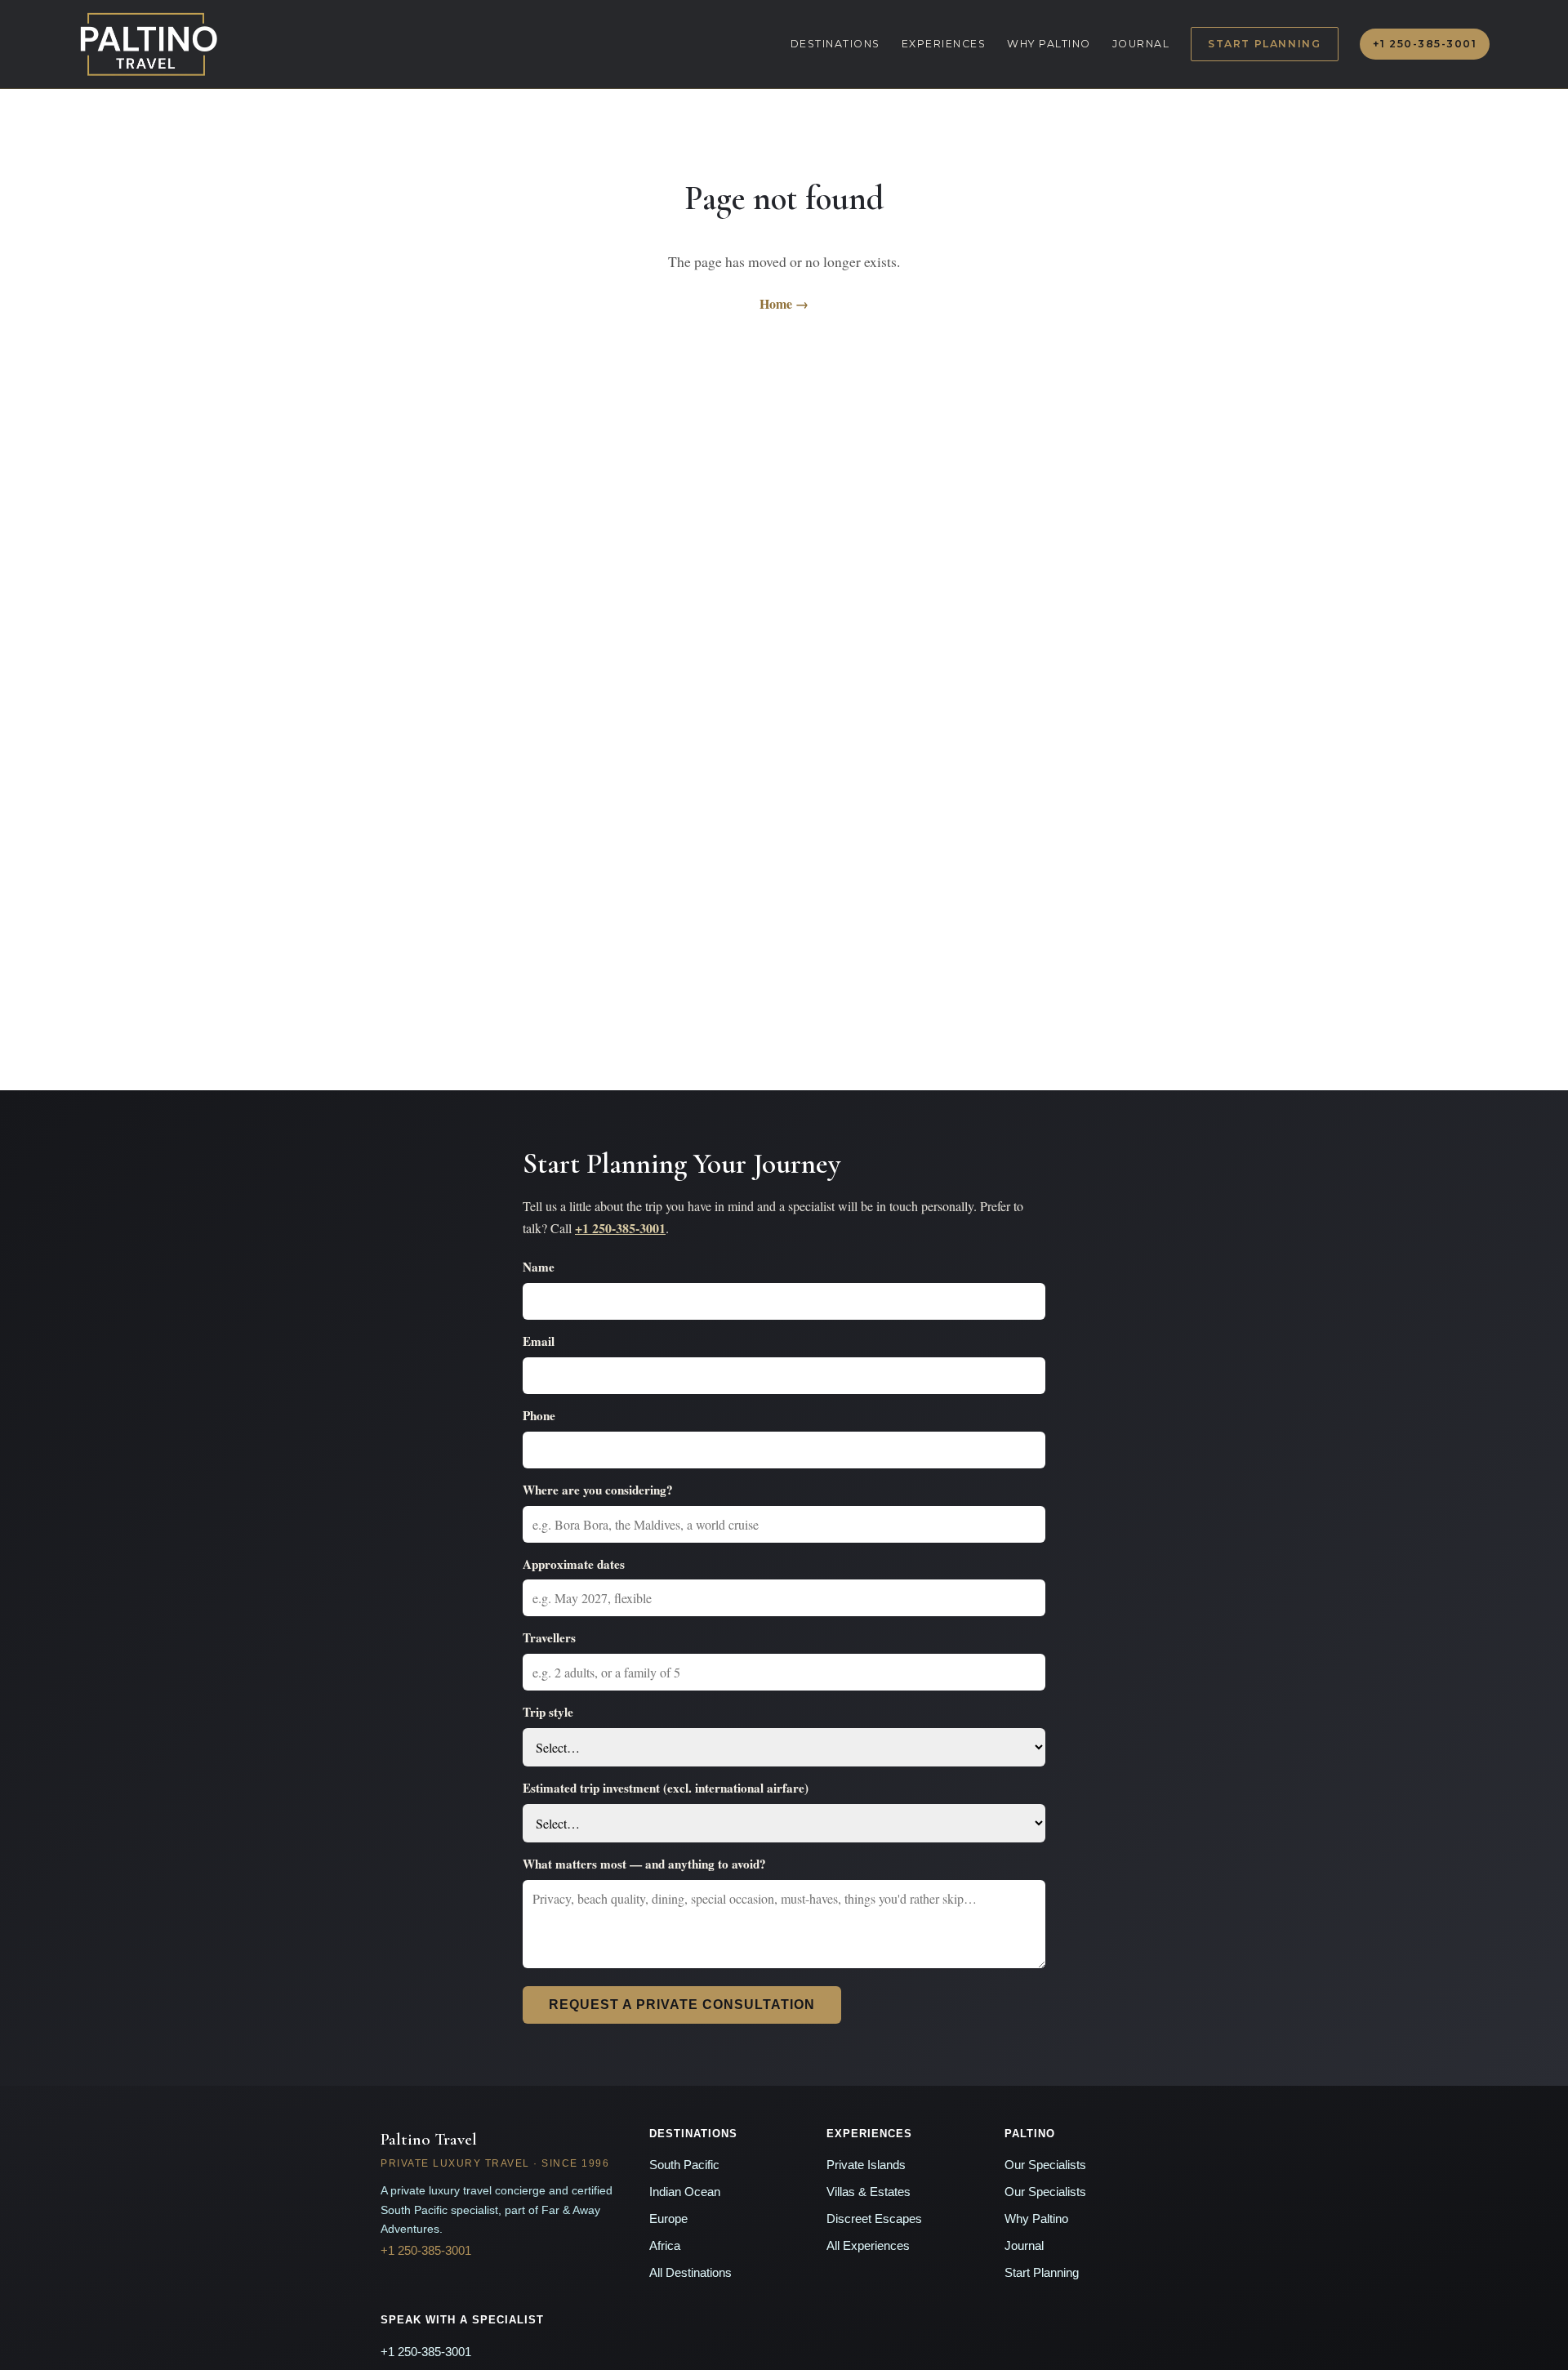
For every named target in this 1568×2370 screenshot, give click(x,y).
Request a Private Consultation (682, 2005)
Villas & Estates (869, 2192)
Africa (665, 2246)
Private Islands (866, 2165)
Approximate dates (574, 1564)
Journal (1141, 44)
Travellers (549, 1637)
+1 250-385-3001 (1425, 44)
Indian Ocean (685, 2192)
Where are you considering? (598, 1490)
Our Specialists (1045, 2165)
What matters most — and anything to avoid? (644, 1864)
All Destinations (690, 2273)
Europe (668, 2219)
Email (539, 1341)
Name (539, 1267)
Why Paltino (1049, 44)
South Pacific (684, 2165)
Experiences (944, 44)
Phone (539, 1415)
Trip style (548, 1712)
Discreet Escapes (874, 2219)
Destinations (835, 44)
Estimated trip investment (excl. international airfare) (666, 1788)
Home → (784, 303)
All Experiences (868, 2246)
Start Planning (1264, 44)
